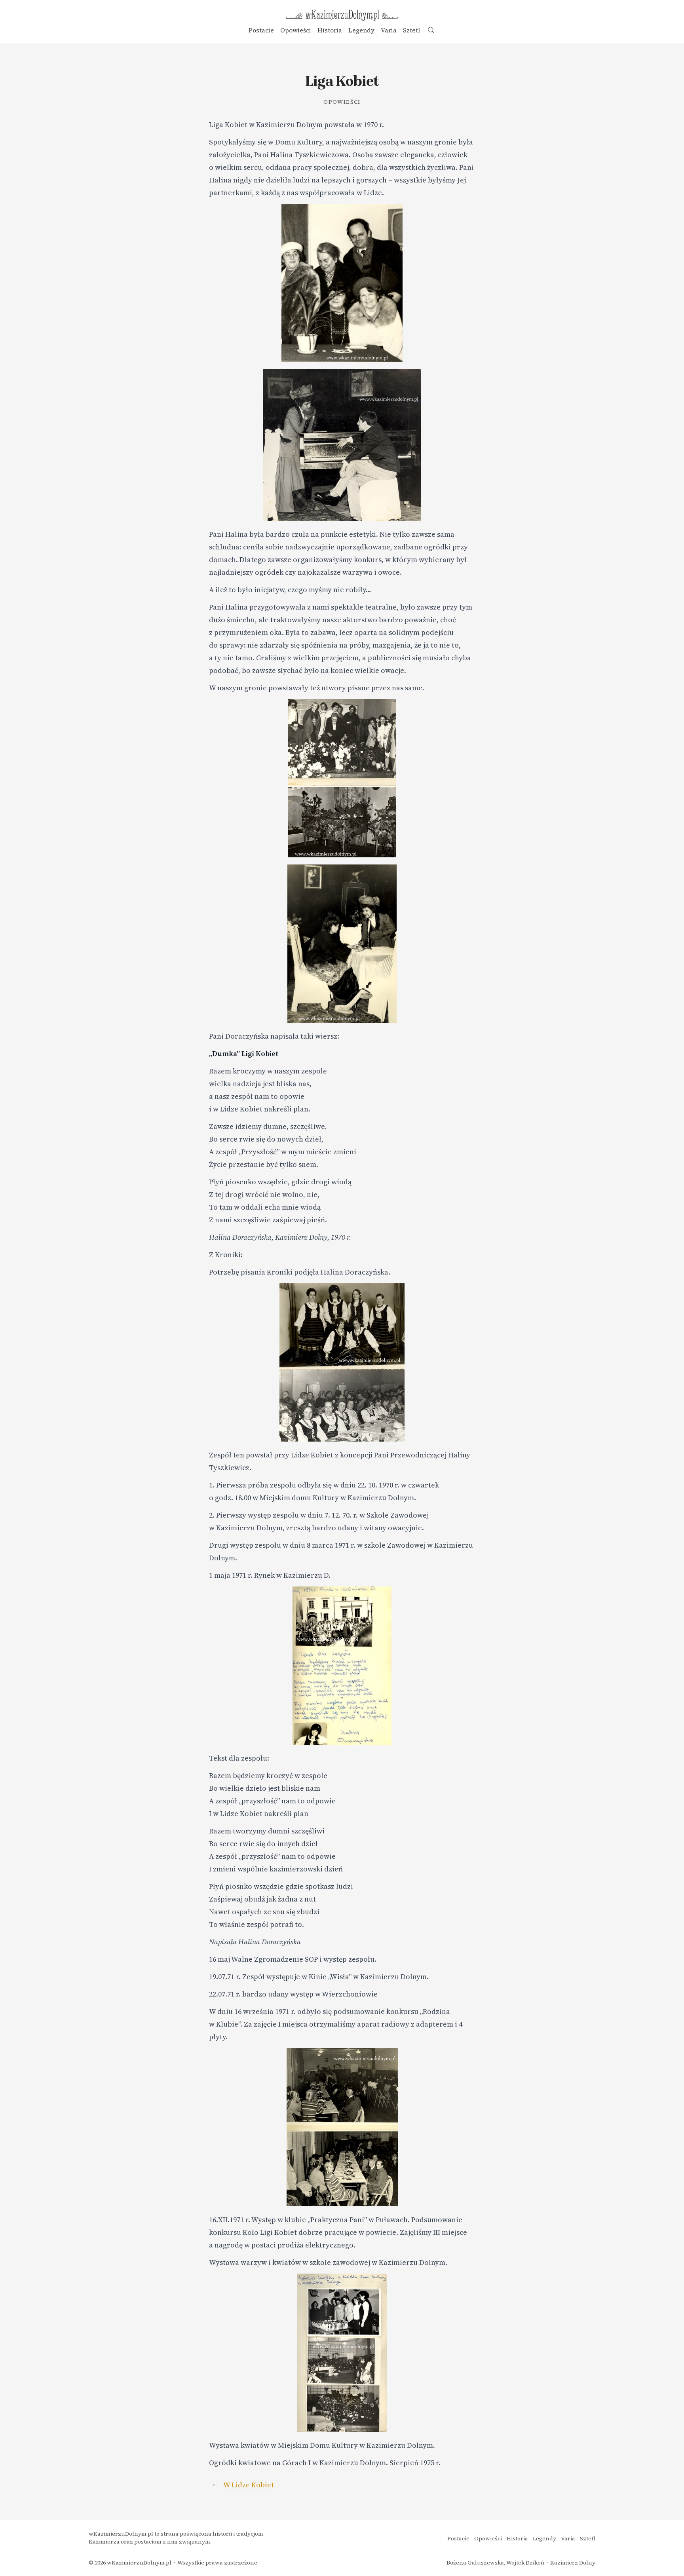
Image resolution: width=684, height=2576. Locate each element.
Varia (389, 30)
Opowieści (296, 30)
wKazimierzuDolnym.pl (139, 2563)
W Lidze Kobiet (249, 2485)
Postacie (261, 30)
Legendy (361, 30)
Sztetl (411, 30)
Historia (330, 30)
